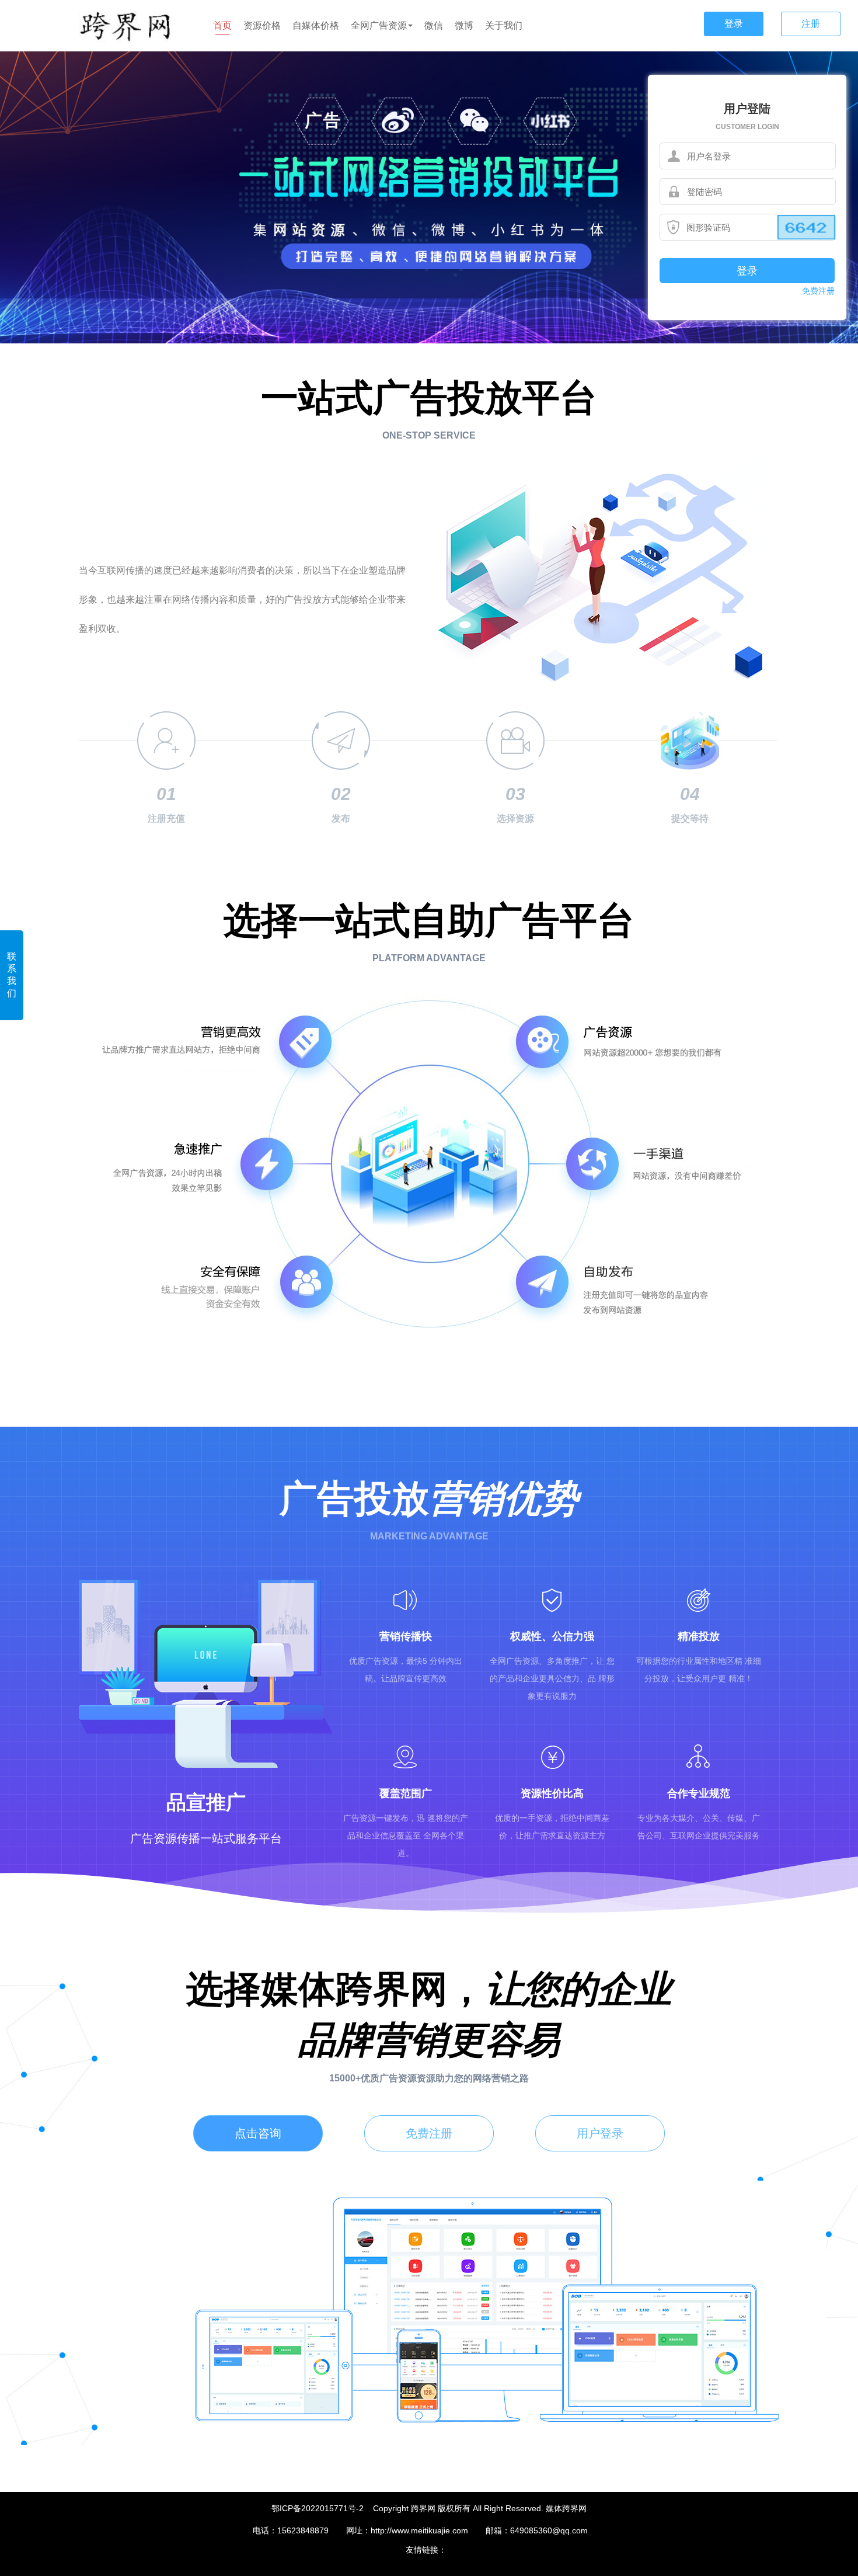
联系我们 (12, 975)
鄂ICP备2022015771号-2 (318, 2508)
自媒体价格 (316, 25)
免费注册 (818, 291)
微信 (434, 25)
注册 (811, 24)
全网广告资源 (379, 25)
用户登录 (600, 2133)
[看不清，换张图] (806, 227)
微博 (464, 25)
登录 (734, 24)
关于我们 (504, 25)
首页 (222, 25)
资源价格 (262, 25)
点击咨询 (258, 2133)
